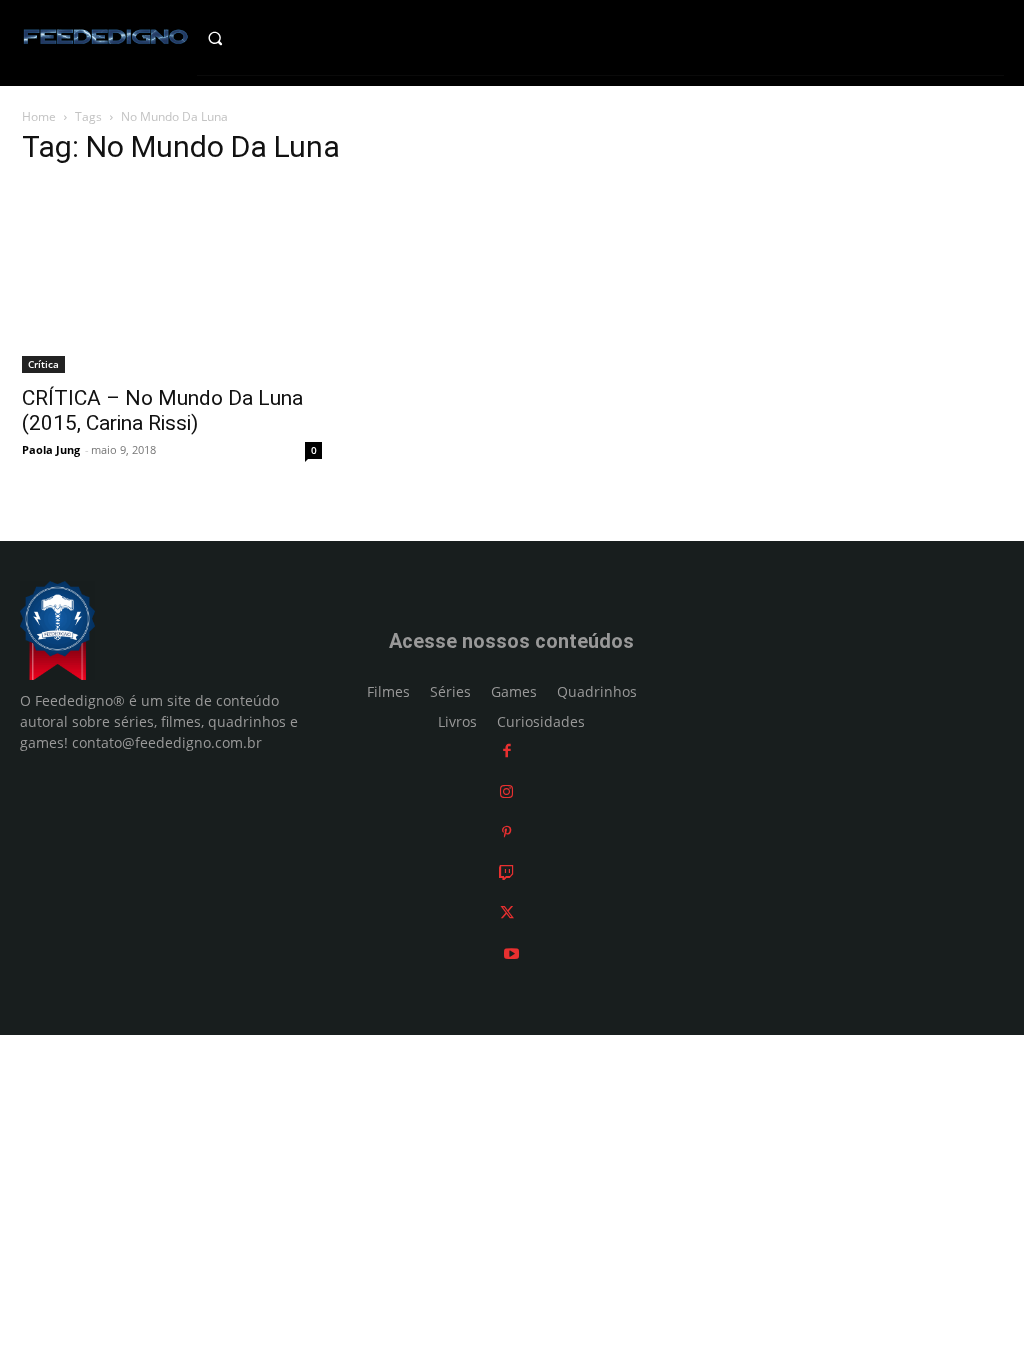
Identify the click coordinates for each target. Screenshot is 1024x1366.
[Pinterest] (506, 831)
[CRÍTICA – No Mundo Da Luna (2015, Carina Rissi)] (172, 279)
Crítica (43, 364)
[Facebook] (507, 750)
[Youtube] (511, 953)
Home (39, 116)
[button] (234, 38)
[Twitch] (506, 872)
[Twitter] (507, 912)
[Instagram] (506, 791)
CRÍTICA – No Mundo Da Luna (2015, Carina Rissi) (162, 410)
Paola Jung (51, 449)
